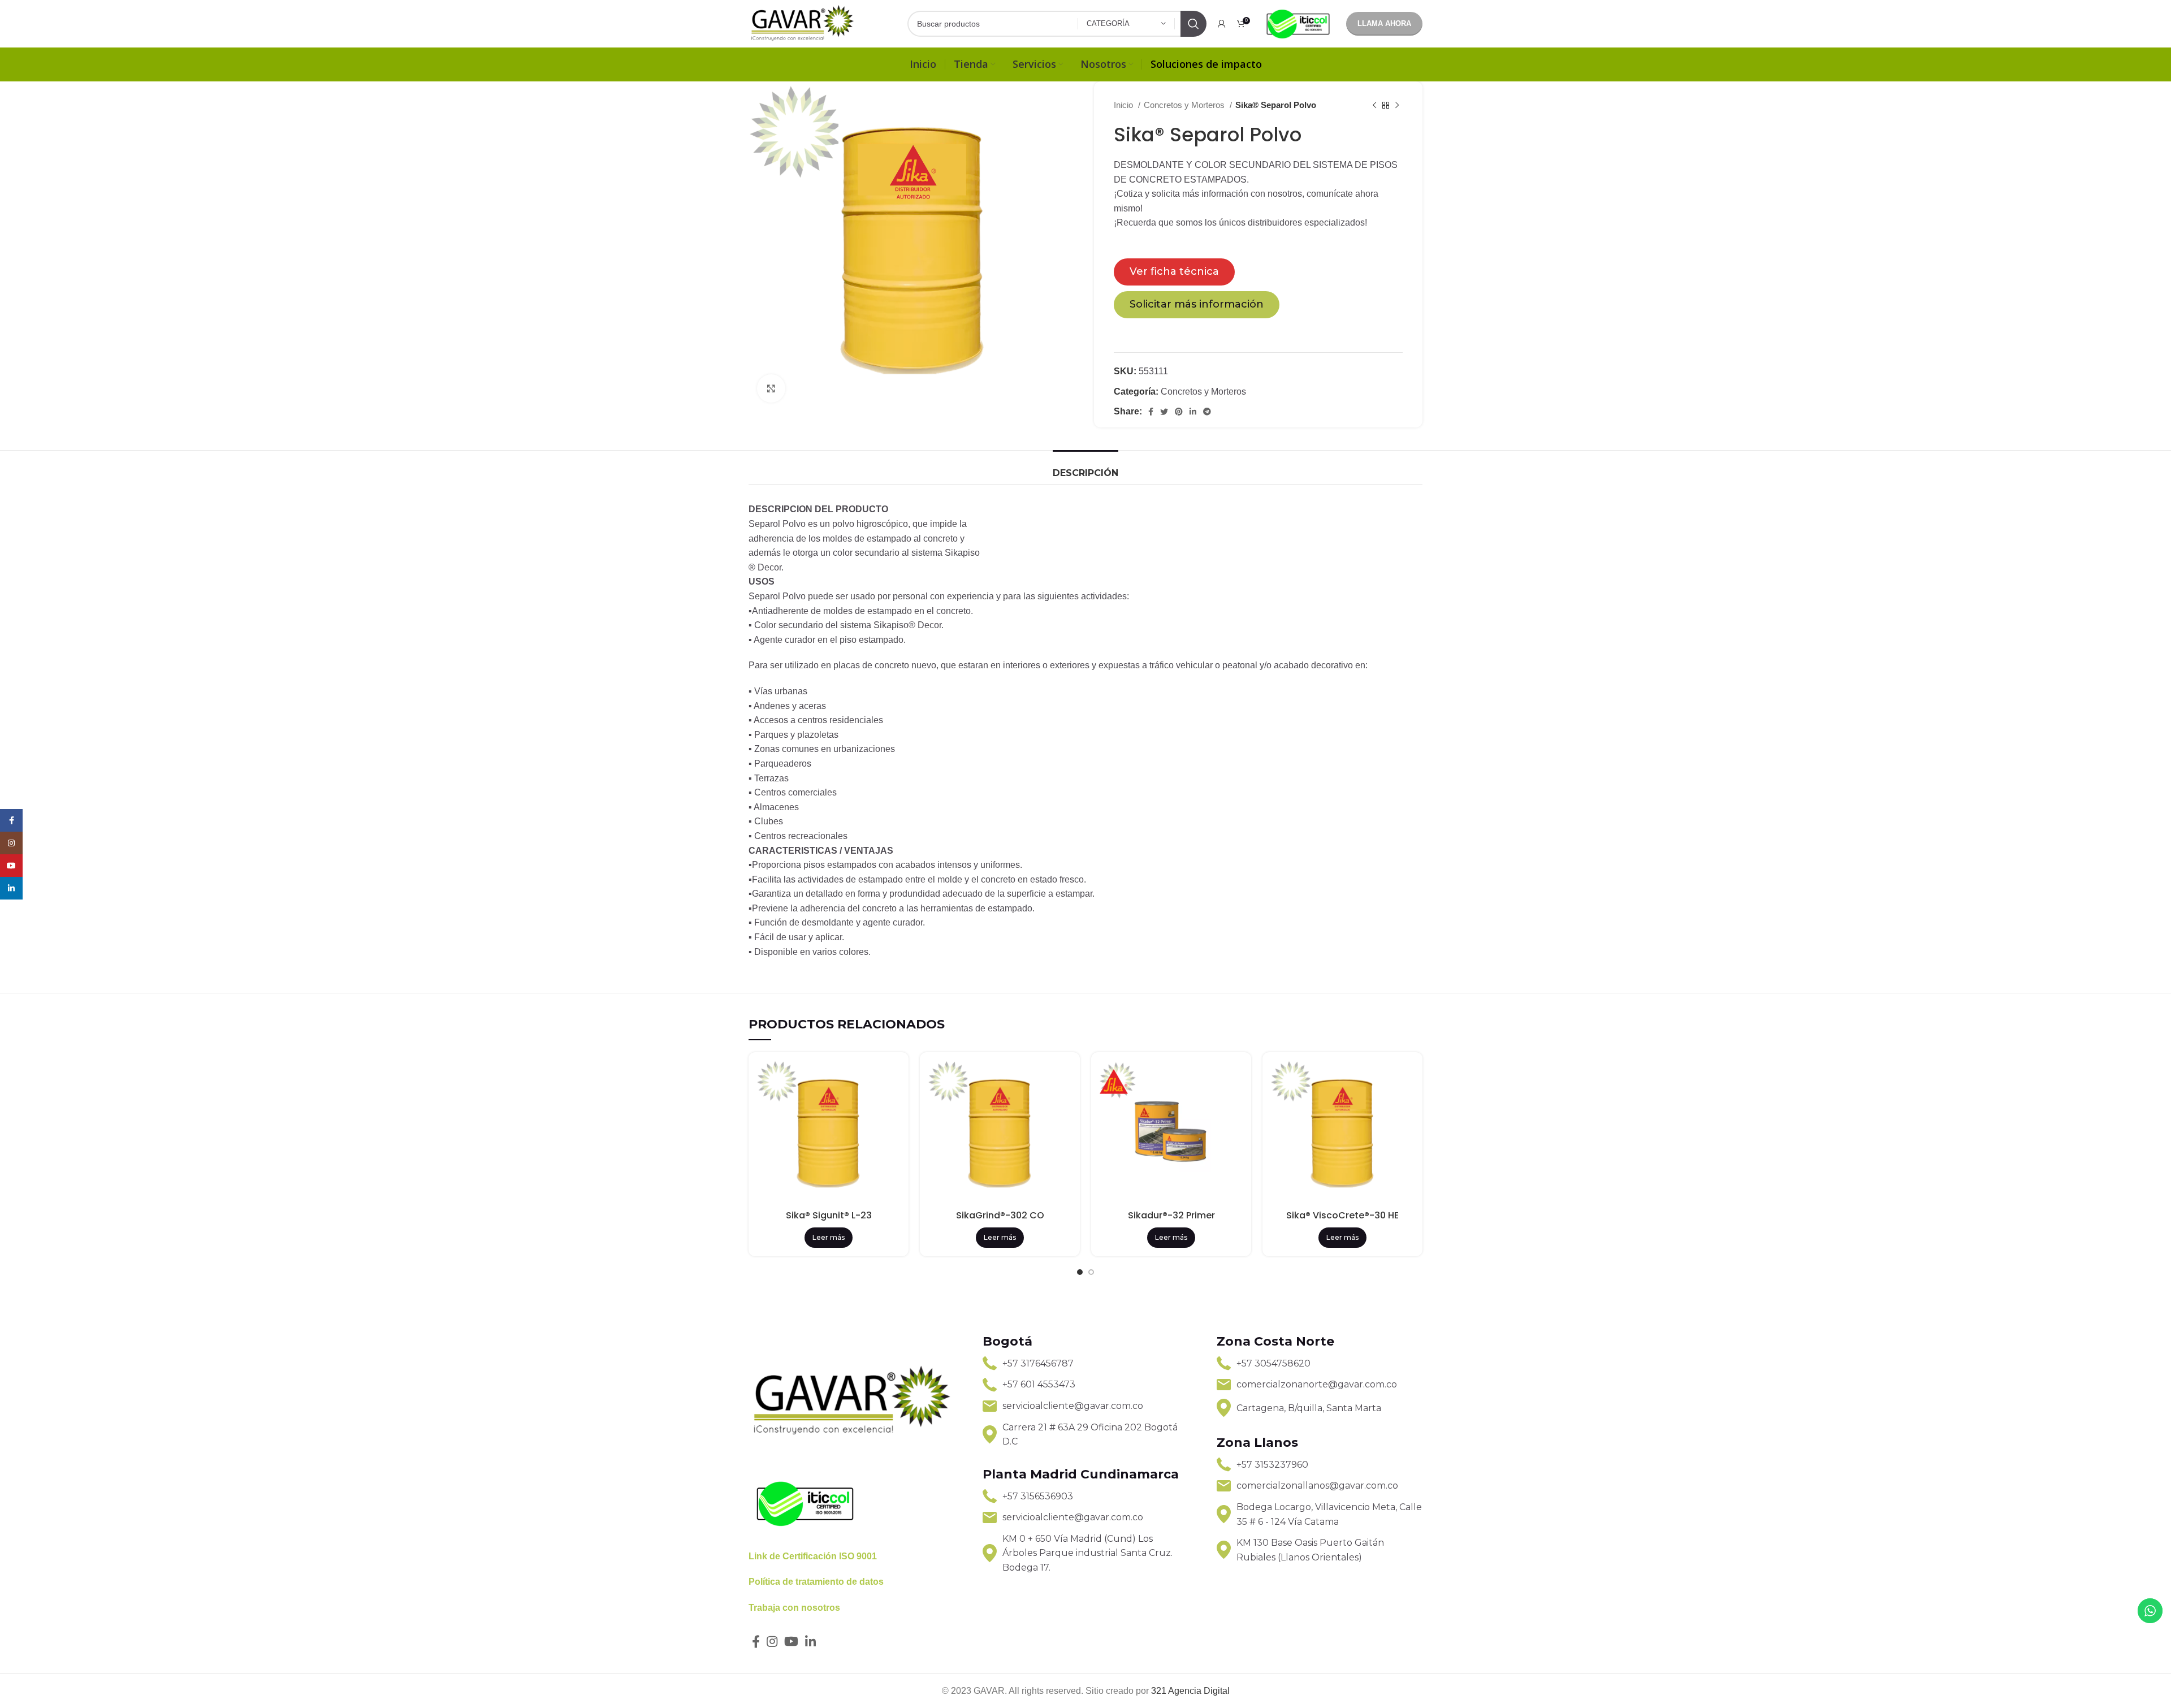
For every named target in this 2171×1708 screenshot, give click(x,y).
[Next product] (1397, 105)
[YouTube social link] (791, 1641)
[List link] (1085, 1364)
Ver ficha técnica (1174, 271)
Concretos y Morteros (1185, 105)
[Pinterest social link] (1179, 412)
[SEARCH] (1193, 24)
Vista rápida (892, 1079)
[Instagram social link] (772, 1641)
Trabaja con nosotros (794, 1608)
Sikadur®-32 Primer (1171, 1215)
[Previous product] (1374, 105)
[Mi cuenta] (1222, 24)
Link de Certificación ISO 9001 (813, 1556)
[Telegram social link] (1207, 412)
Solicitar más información (1197, 304)
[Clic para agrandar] (771, 388)
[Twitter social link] (1164, 412)
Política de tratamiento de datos (816, 1582)
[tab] (1085, 467)
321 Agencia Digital (1190, 1691)
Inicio (1125, 105)
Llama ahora (1384, 23)
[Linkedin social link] (1193, 412)
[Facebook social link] (1151, 412)
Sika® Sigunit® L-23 (829, 1215)
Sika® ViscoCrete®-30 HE (1342, 1215)
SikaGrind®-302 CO (1000, 1215)
